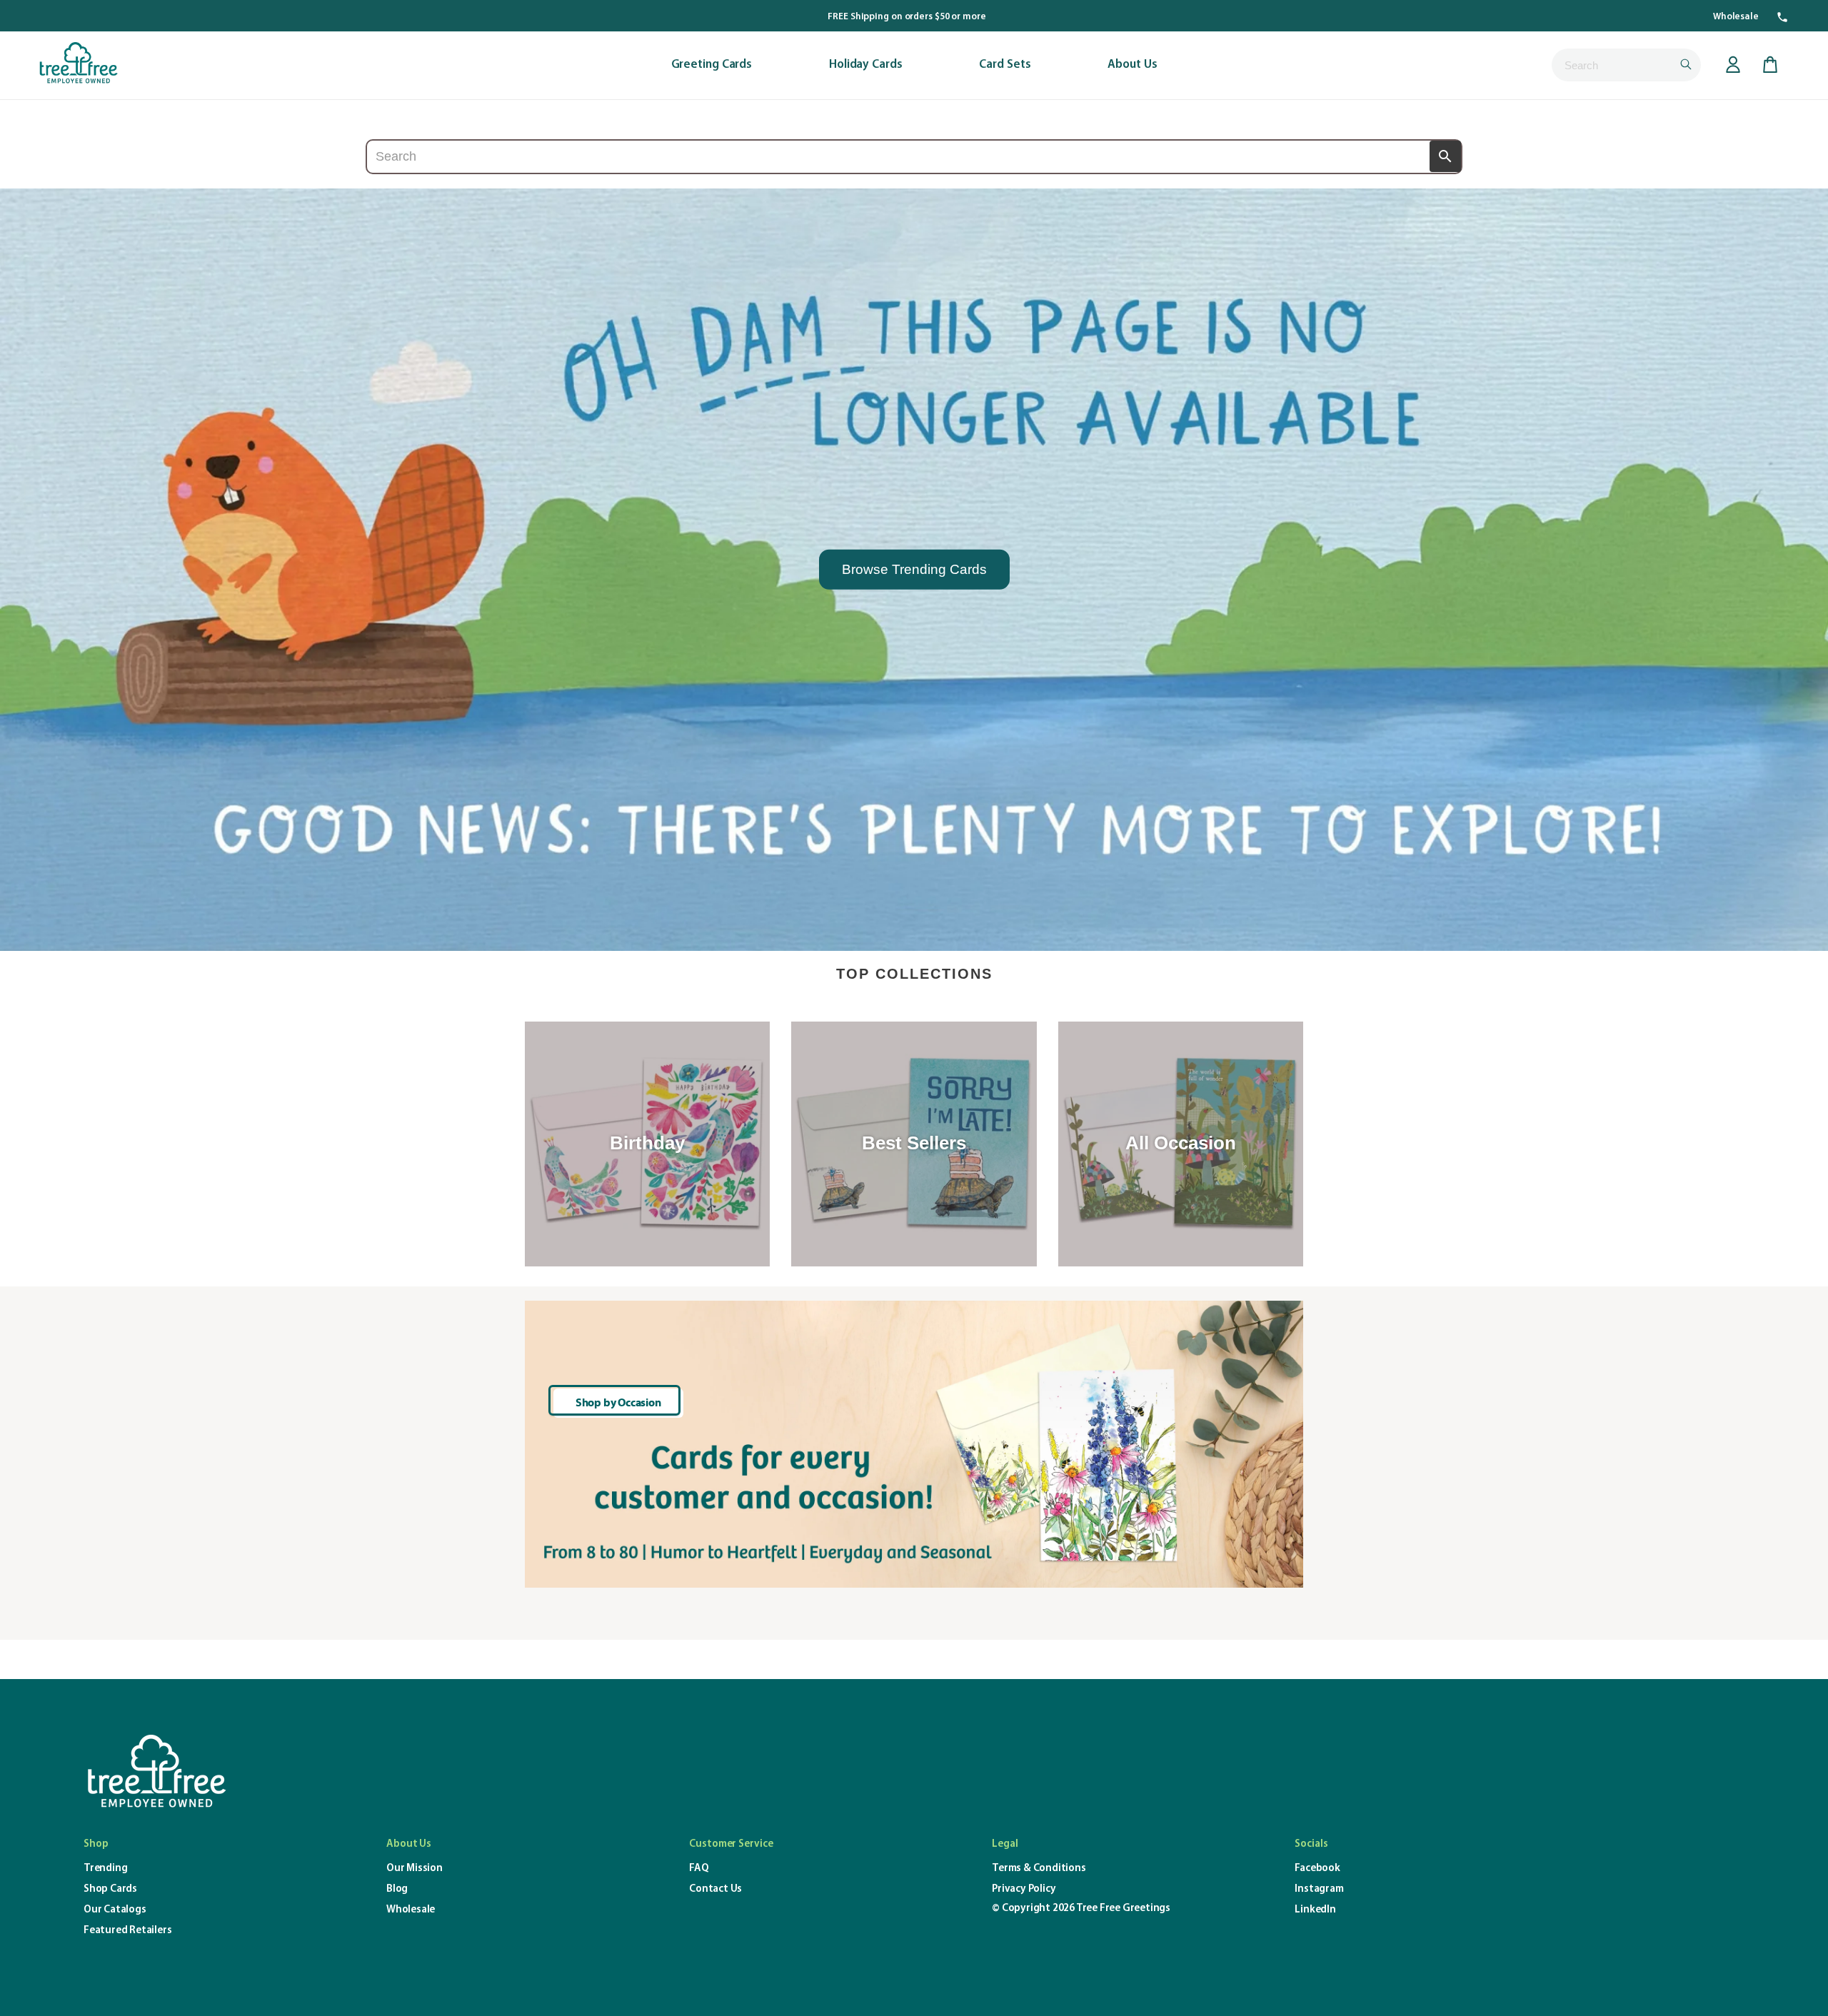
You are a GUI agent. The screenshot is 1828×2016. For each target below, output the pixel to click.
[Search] (1445, 156)
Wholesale (1736, 17)
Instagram (1319, 1889)
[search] (1626, 65)
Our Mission (415, 1869)
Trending (105, 1869)
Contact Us (715, 1889)
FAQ (699, 1869)
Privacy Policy (1024, 1889)
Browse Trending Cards (914, 569)
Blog (397, 1889)
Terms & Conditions (1039, 1869)
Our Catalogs (115, 1910)
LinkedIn (1315, 1910)
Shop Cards (110, 1889)
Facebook (1317, 1869)
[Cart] (1770, 65)
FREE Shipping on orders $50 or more (907, 17)
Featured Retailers (127, 1931)
